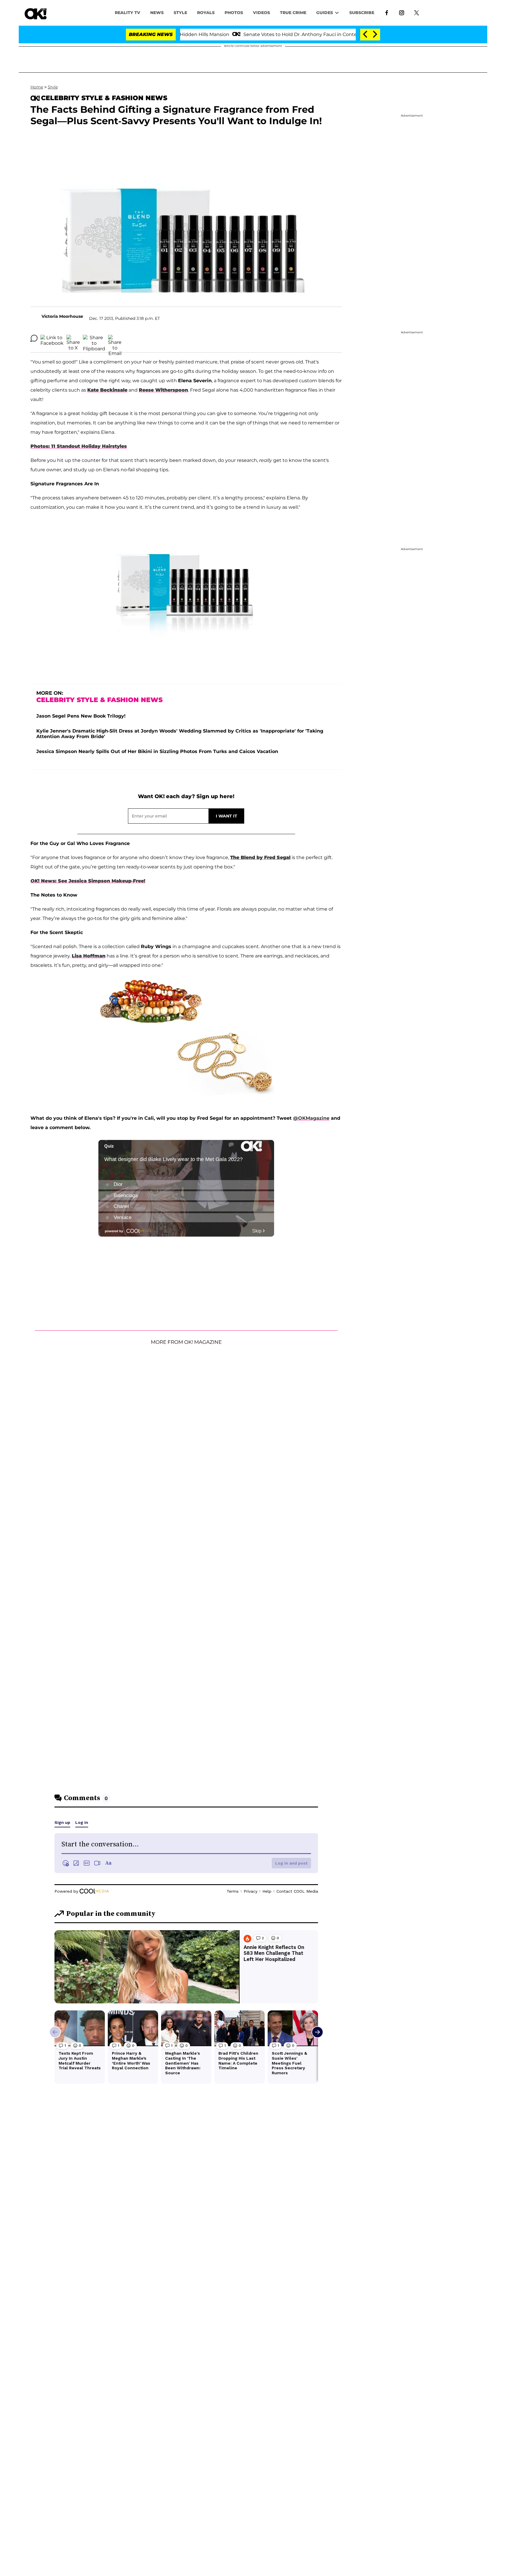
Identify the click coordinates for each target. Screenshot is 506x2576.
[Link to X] (417, 12)
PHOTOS (234, 13)
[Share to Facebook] (52, 338)
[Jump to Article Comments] (34, 338)
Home (37, 87)
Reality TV (128, 13)
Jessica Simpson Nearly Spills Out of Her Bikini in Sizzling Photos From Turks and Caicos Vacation (157, 751)
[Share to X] (73, 338)
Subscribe (362, 13)
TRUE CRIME (293, 13)
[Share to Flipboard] (94, 338)
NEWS (157, 13)
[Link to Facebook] (387, 12)
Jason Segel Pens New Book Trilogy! (81, 716)
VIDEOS (261, 13)
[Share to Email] (115, 338)
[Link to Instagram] (402, 12)
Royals (206, 13)
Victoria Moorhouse (62, 316)
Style (180, 13)
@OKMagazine (311, 1118)
